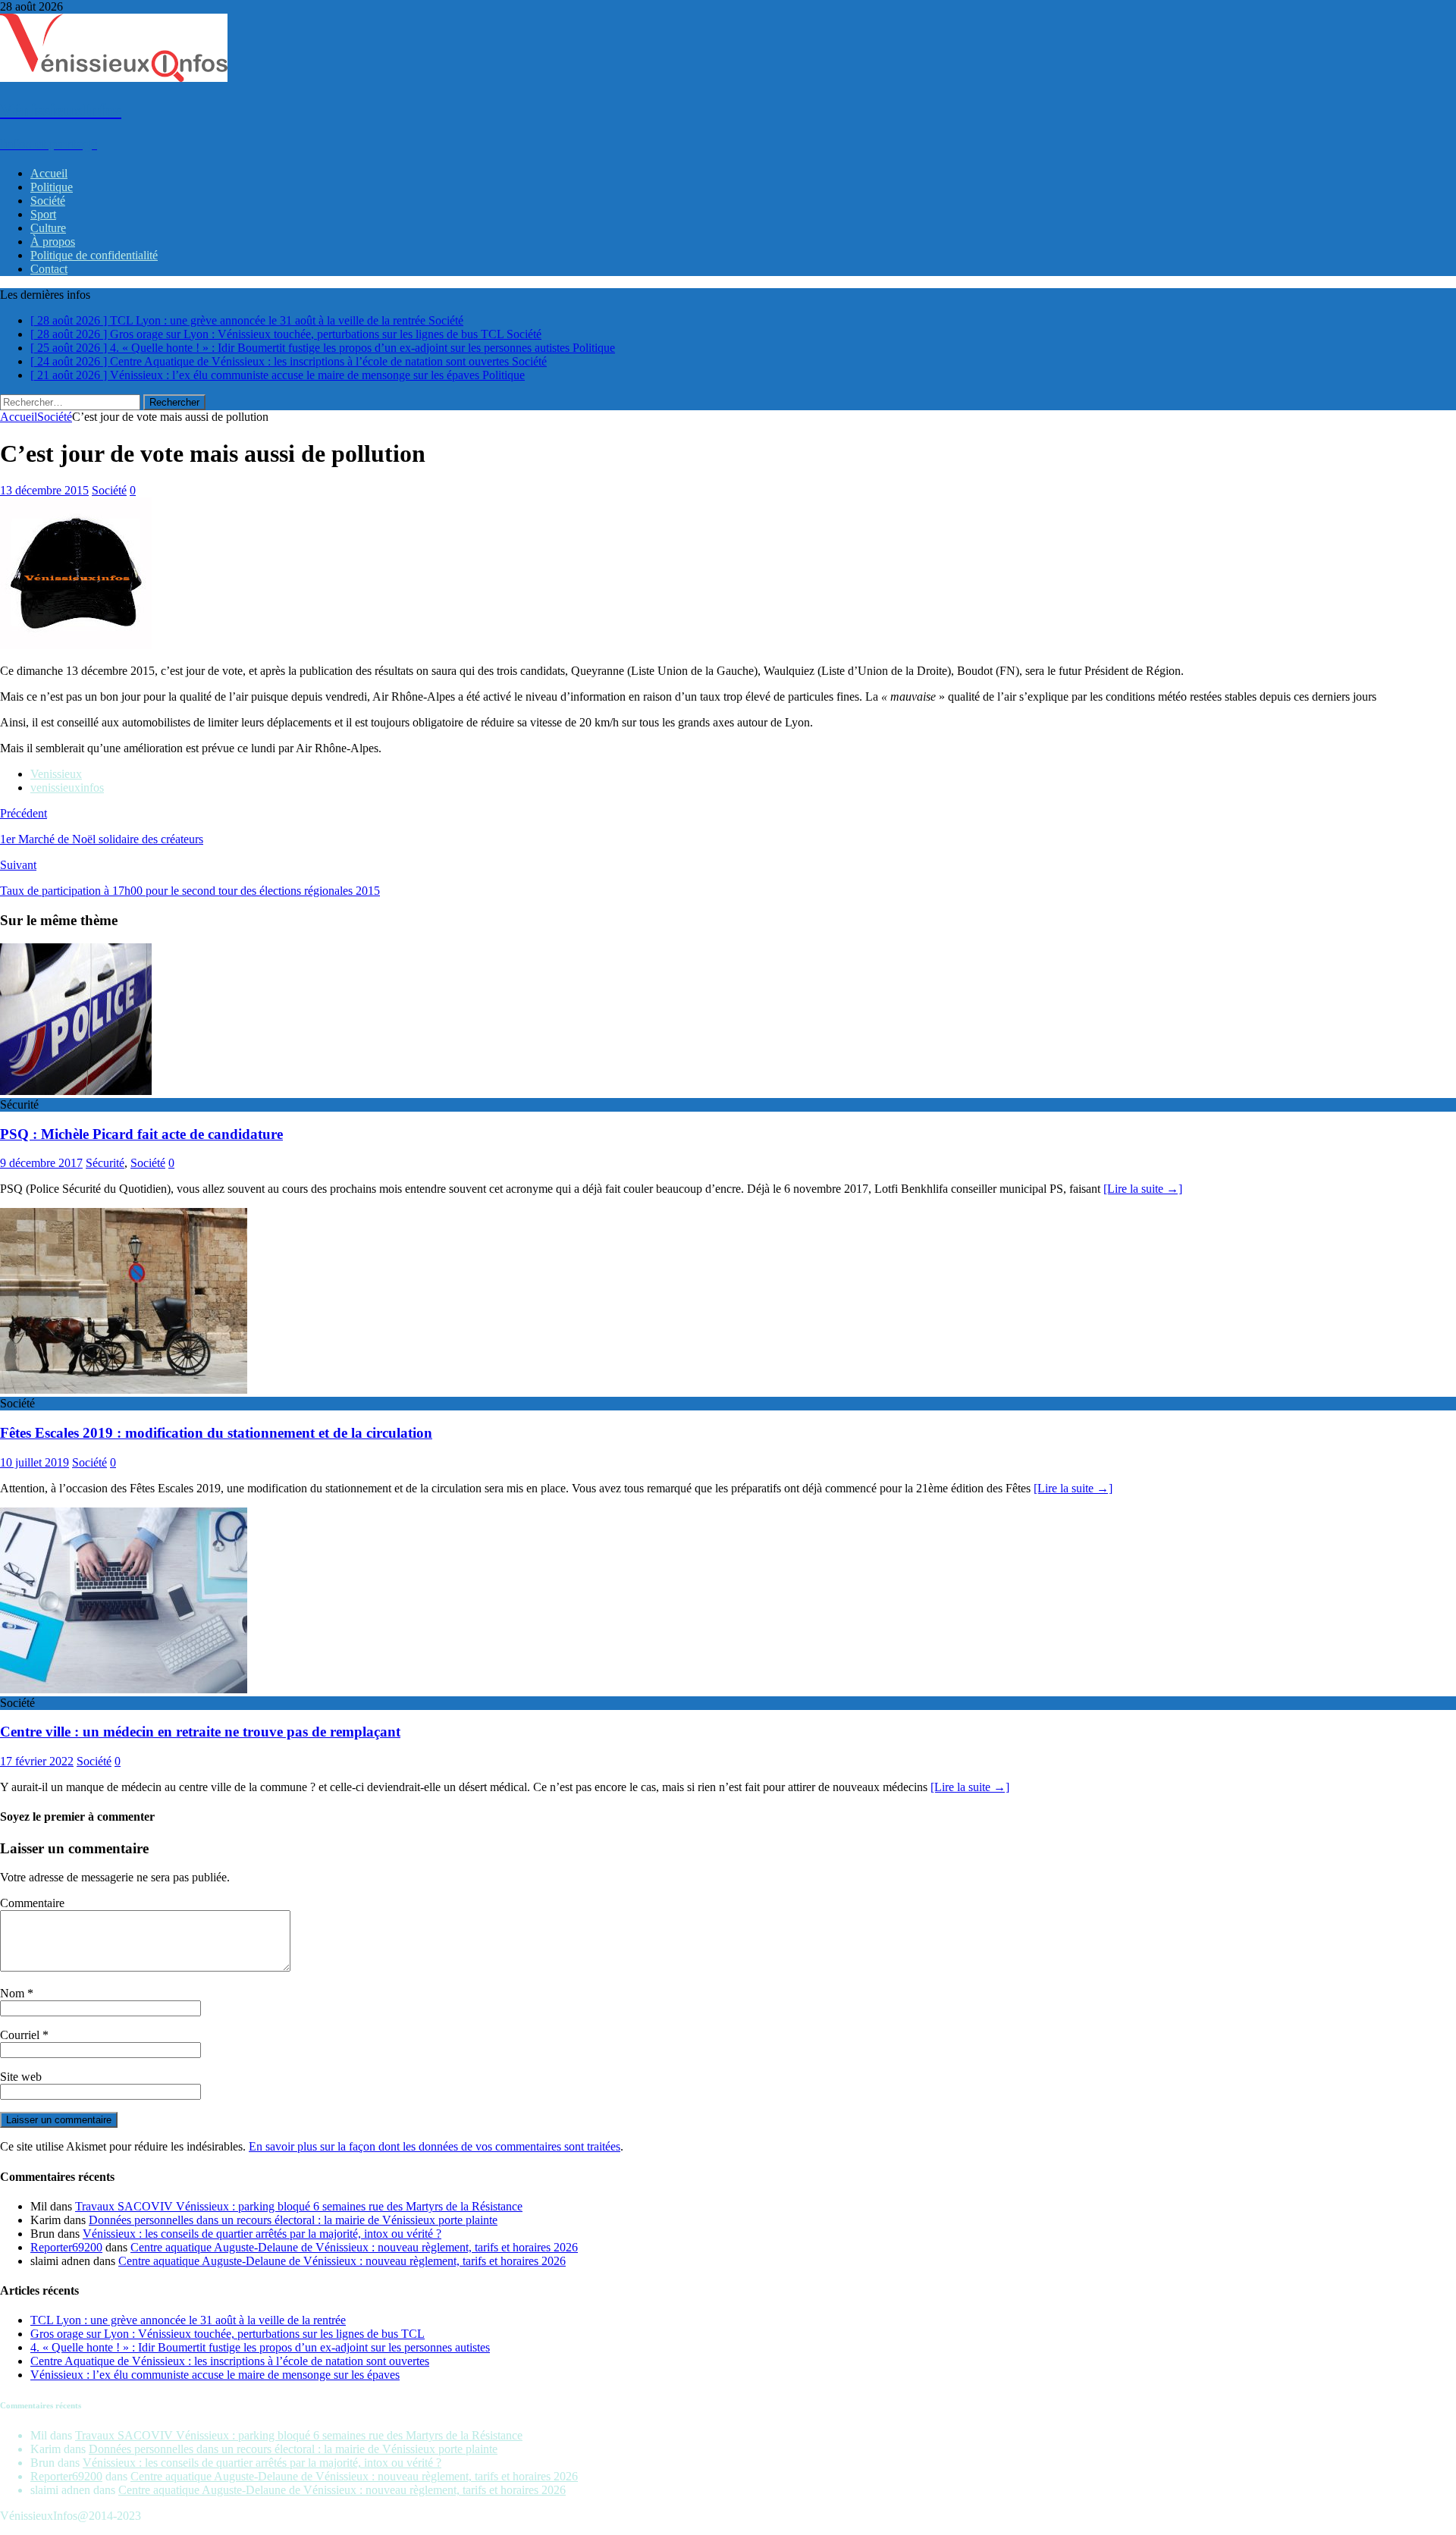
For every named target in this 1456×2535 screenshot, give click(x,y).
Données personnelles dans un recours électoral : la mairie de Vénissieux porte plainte (293, 2220)
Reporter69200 (66, 2247)
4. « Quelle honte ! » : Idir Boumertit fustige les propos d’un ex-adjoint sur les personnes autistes (260, 2347)
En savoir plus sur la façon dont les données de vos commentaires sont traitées (435, 2146)
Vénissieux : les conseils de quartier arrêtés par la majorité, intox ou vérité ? (262, 2234)
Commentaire (32, 1903)
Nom (14, 1993)
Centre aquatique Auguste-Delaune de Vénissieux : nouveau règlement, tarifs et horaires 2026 (354, 2247)
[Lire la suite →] (1143, 1189)
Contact (49, 269)
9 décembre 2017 (41, 1163)
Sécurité (105, 1163)
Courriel (21, 2035)
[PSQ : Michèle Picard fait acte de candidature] (76, 1091)
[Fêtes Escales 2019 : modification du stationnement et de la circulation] (124, 1390)
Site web (21, 2077)
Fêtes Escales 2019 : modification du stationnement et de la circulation (216, 1433)
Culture (48, 228)
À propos (53, 242)
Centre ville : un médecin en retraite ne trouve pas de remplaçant (200, 1732)
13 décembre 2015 (44, 490)
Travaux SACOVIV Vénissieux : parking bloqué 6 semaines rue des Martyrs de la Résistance (299, 2206)
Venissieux (56, 774)
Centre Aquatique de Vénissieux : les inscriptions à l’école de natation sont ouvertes (230, 2361)
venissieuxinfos (67, 787)
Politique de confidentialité (94, 255)
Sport (43, 214)
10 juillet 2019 (35, 1462)
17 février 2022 (37, 1761)
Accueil (49, 173)
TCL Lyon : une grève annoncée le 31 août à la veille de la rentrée (188, 2320)
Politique (52, 187)
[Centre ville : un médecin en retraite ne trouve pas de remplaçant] (124, 1689)
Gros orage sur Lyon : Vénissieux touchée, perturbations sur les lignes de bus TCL (227, 2334)
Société (48, 201)
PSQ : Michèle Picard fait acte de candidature (141, 1134)
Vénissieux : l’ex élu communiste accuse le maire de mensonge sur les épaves (215, 2375)
